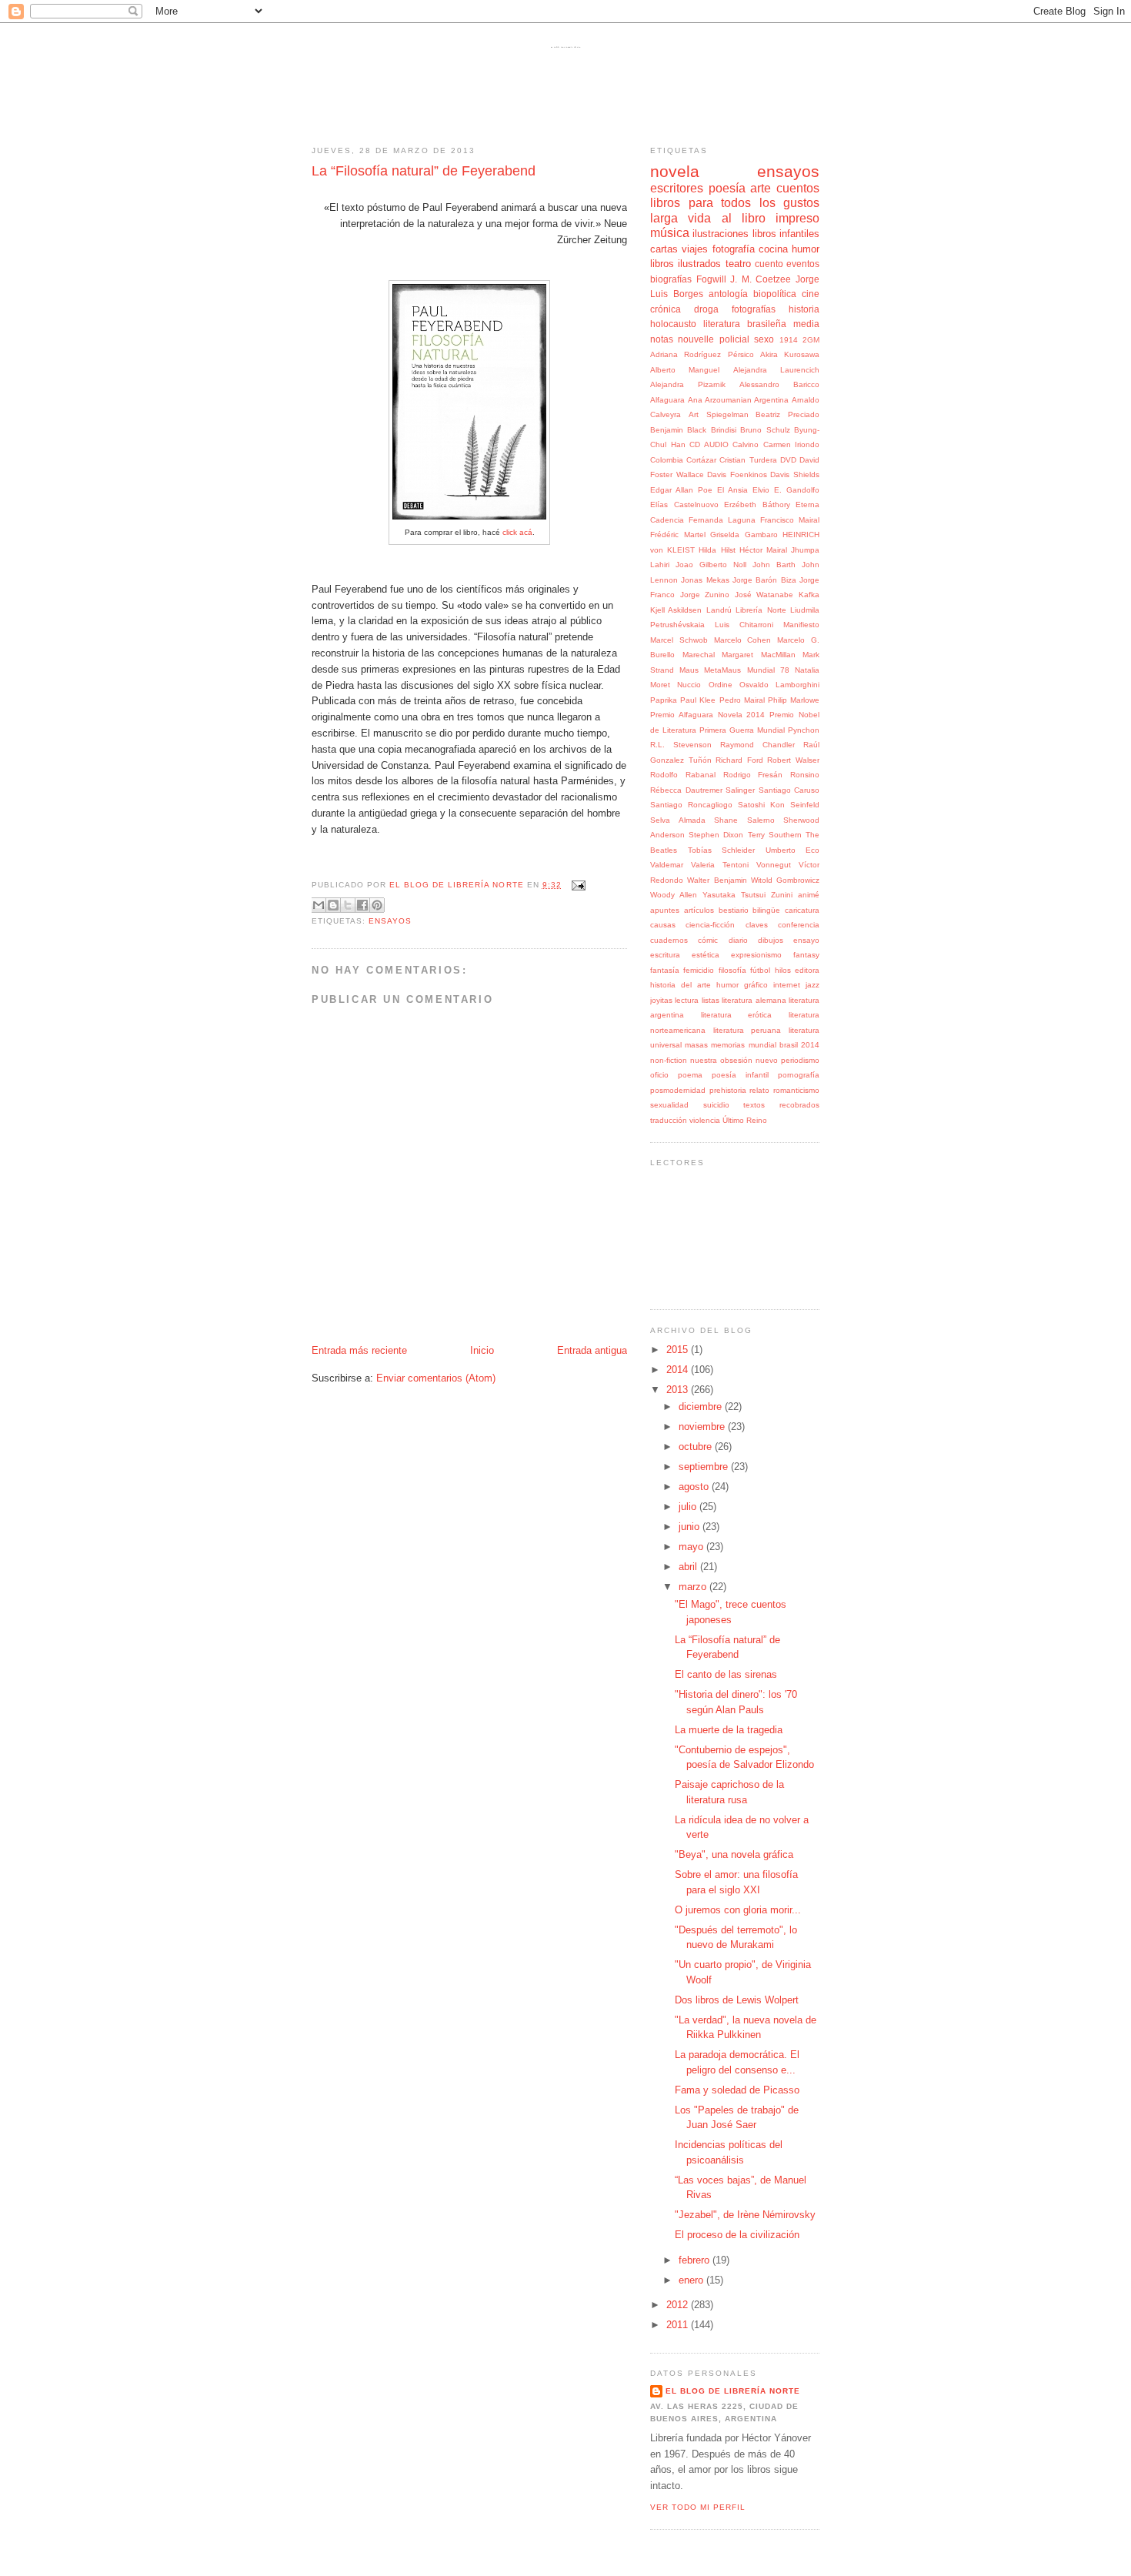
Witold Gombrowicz (785, 880)
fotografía (734, 249)
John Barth (774, 565)
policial (734, 339)
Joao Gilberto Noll (711, 565)
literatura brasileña (745, 324)
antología (728, 294)
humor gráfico (742, 985)
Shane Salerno (744, 820)
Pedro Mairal (742, 700)
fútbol (760, 970)
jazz (812, 985)
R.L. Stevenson (681, 745)
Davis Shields (795, 474)
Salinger (740, 790)
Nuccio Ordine (704, 685)
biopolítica (775, 294)
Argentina (771, 400)
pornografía (799, 1075)
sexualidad (669, 1105)
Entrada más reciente (359, 1350)
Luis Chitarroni (744, 625)
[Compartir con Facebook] (362, 905)
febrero (696, 2260)
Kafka (809, 595)
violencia (705, 1120)
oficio (659, 1075)
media (806, 324)
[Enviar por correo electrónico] (319, 905)
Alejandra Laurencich (776, 370)
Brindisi (724, 430)
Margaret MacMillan (759, 655)
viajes (695, 249)
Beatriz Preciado (787, 414)
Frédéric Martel (678, 535)
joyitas (661, 1000)
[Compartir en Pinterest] (377, 905)
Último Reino (745, 1120)
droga (706, 309)
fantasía (665, 970)
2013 (679, 1390)
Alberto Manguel (685, 370)
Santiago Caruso (789, 790)
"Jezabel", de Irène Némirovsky (745, 2215)
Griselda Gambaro (744, 535)
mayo (692, 1547)
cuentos (798, 188)
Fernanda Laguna (722, 520)
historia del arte (681, 985)
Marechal (699, 655)
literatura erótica (737, 1015)
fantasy (806, 955)
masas (696, 1045)
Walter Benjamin (717, 880)
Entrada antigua (592, 1350)
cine (811, 294)
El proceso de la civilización (737, 2235)
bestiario (734, 910)
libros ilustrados (686, 264)
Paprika (664, 700)
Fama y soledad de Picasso (737, 2090)
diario (738, 940)
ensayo (806, 940)
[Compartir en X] (348, 905)
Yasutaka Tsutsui (734, 895)
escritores (677, 188)
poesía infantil (740, 1075)
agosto (695, 1487)
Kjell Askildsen (676, 610)
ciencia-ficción (710, 925)
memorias (728, 1045)
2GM (811, 340)
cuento (769, 264)
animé (809, 895)
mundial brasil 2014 (784, 1045)
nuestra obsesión (721, 1060)
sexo (764, 339)
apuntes (665, 910)
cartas (664, 249)
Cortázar (701, 460)
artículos (699, 910)
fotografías (754, 309)
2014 (679, 1370)
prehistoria (728, 1090)
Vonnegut (774, 865)
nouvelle (696, 339)
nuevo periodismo (787, 1060)
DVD (788, 460)
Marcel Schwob (679, 640)
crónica (666, 309)
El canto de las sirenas (726, 1674)
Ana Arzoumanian (720, 400)
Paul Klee (698, 700)
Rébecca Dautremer (686, 790)
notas (662, 339)
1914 (789, 340)
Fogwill (711, 279)
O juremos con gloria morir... (738, 1910)
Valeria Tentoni (720, 865)
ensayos (390, 921)
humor (806, 249)
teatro (738, 264)
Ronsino (805, 775)
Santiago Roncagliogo (691, 805)
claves (757, 925)
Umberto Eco (793, 850)
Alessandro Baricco (779, 384)
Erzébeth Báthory (757, 505)
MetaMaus (722, 670)
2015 (679, 1350)
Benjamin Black (678, 430)
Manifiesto (801, 625)
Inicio (482, 1350)
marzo (694, 1587)
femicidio (699, 970)
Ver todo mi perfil (698, 2507)
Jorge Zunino (705, 595)
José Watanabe (764, 595)
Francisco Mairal (790, 520)
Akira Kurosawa (790, 354)
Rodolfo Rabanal (683, 775)
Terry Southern (775, 835)
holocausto (673, 324)
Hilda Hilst (717, 550)
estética (706, 955)
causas (663, 925)
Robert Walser (793, 760)
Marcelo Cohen (743, 640)
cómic (708, 940)
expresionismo (756, 955)
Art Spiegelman (719, 414)
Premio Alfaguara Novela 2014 (707, 715)
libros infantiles (786, 234)
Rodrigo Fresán (753, 775)
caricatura (802, 910)
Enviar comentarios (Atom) (436, 1378)
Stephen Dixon (716, 835)
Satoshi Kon (761, 805)
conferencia (799, 925)
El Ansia (732, 490)
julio (689, 1507)
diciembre (702, 1407)
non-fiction (669, 1060)
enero (692, 2280)
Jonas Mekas (705, 580)
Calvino (746, 444)
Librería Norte (761, 610)
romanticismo (796, 1090)
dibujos (771, 940)
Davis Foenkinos (737, 474)
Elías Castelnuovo (684, 505)
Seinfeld (805, 805)
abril (689, 1567)
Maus (689, 670)
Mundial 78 (768, 670)
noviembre (703, 1427)
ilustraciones (721, 234)
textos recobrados (781, 1105)
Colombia (667, 460)
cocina (773, 249)
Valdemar (667, 865)
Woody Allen (674, 895)
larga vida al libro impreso (735, 218)
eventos (803, 264)
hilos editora (797, 970)
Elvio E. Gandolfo (786, 490)
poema (690, 1075)
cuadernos (669, 940)
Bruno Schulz (765, 430)
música (670, 233)
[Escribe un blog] (333, 905)
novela (675, 171)
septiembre (705, 1467)
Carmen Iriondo (792, 444)
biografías (671, 279)
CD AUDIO (709, 444)
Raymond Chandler (757, 745)
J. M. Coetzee (761, 279)
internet (787, 985)
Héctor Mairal (763, 550)
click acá (517, 532)
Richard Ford (739, 760)
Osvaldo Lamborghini (779, 685)
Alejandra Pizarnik (688, 384)
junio (691, 1527)
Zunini (782, 895)
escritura (665, 955)
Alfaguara (667, 400)
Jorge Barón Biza (764, 580)
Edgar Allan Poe (681, 490)
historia (804, 309)
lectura (687, 1000)
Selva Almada (678, 820)
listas (711, 1000)
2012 (679, 2305)
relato (759, 1090)
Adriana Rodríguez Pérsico (702, 354)
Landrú (719, 610)
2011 (679, 2325)
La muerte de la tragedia (729, 1730)
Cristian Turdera (748, 460)
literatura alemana (754, 1000)
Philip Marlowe (794, 700)
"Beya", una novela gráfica (734, 1854)
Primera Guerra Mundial (742, 730)
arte (761, 188)
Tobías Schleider (722, 850)
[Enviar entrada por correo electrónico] (577, 885)
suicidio (716, 1105)
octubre (697, 1447)
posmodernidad (678, 1090)
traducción (669, 1120)
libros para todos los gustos (735, 203)
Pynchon (804, 730)
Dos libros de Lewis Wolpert (737, 2000)
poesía (727, 188)
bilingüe (766, 910)
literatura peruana (747, 1030)
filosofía (732, 970)
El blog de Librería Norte (565, 47)
